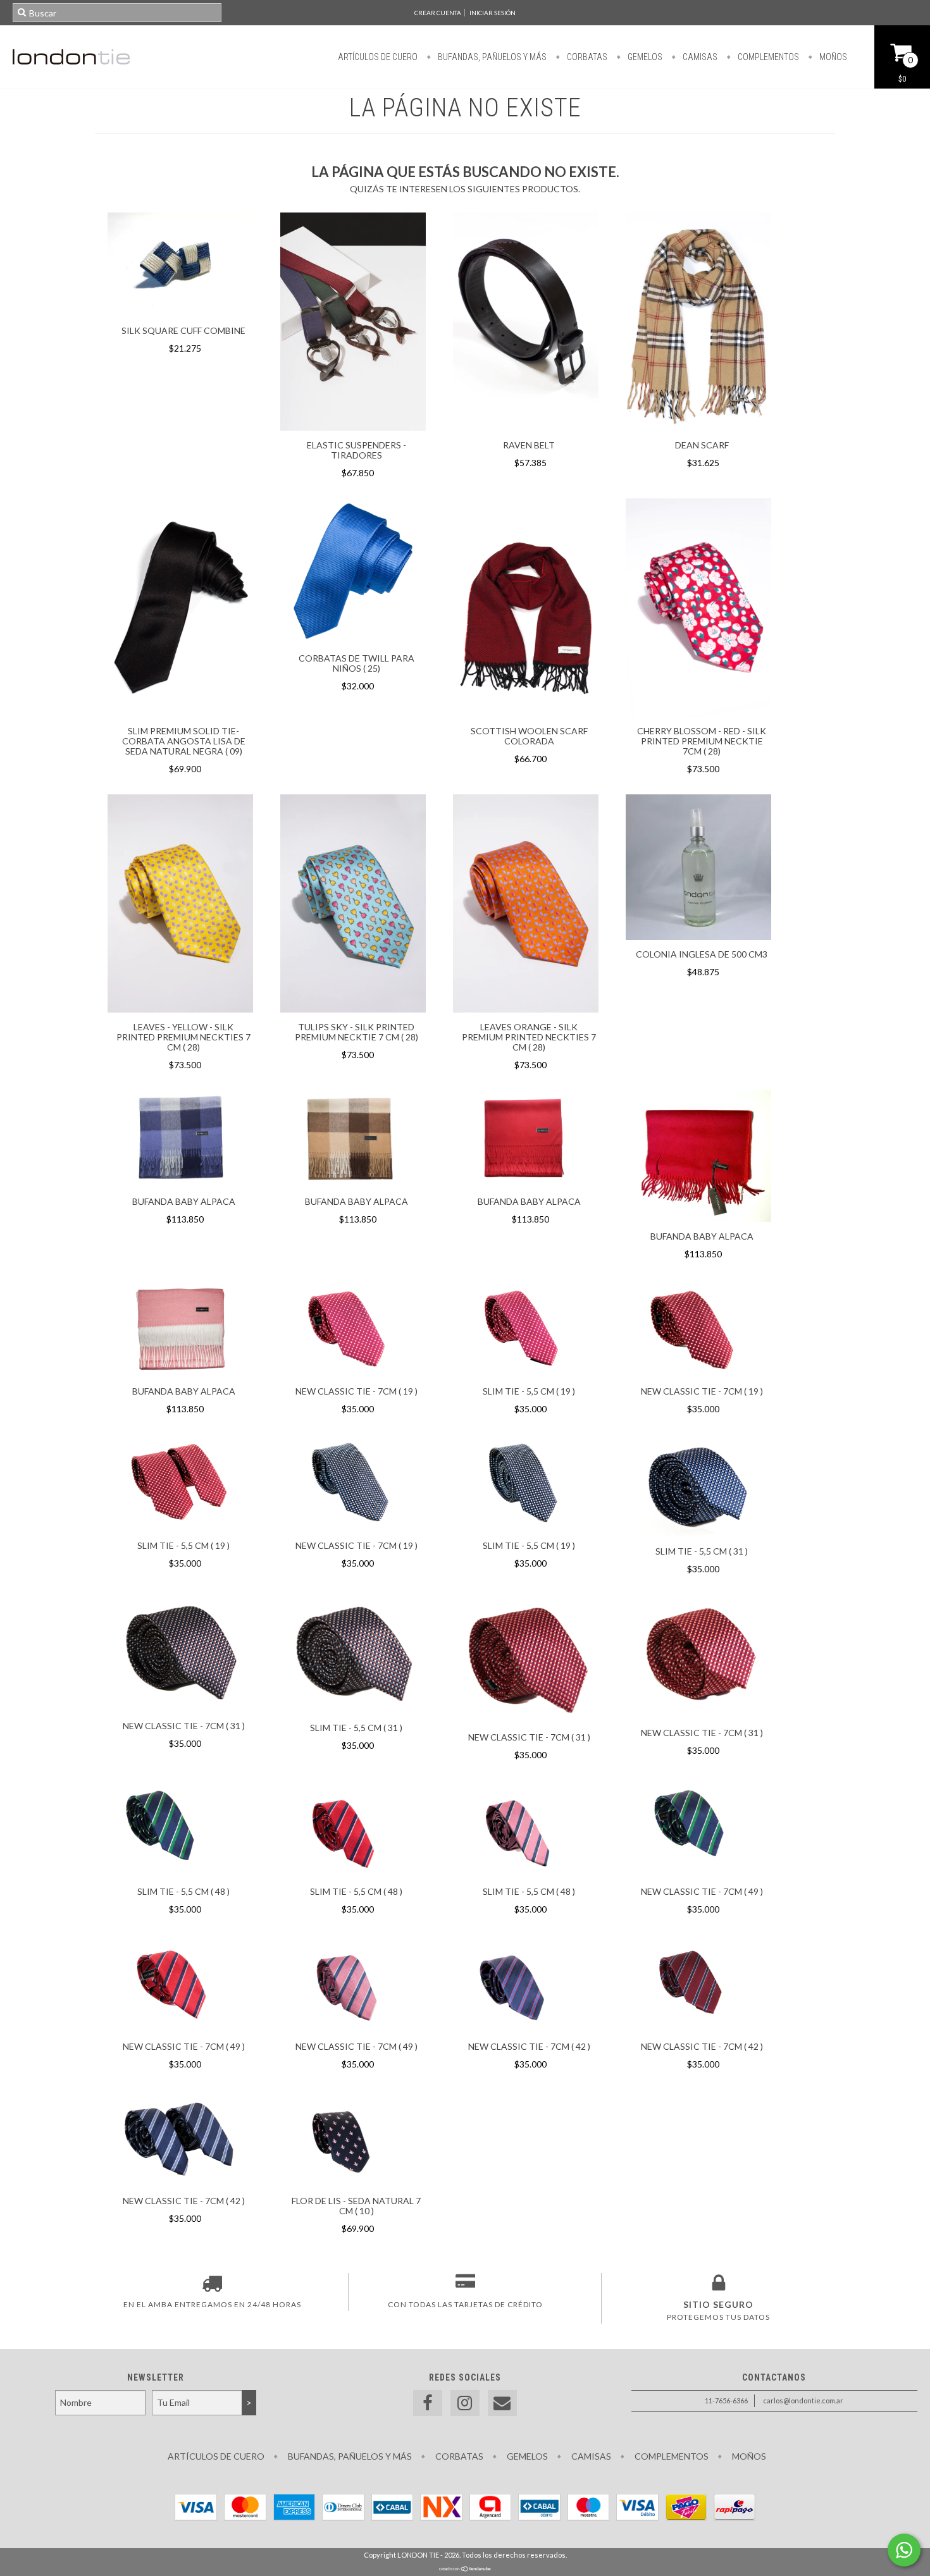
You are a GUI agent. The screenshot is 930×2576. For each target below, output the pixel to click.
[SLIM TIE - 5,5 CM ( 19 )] (526, 1329)
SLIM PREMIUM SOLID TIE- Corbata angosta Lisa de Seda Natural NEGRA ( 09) (184, 741)
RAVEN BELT (529, 445)
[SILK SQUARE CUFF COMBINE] (180, 313)
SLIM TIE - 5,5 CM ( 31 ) (702, 1551)
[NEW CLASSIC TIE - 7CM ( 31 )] (180, 1655)
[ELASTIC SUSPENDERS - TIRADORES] (353, 427)
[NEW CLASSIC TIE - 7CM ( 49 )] (698, 1830)
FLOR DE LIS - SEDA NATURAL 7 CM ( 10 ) (356, 2206)
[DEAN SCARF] (698, 427)
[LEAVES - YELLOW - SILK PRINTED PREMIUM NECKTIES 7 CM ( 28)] (180, 1009)
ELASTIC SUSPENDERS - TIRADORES (356, 450)
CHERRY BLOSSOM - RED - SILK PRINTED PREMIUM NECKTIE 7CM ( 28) (702, 741)
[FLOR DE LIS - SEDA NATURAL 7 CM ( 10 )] (353, 2140)
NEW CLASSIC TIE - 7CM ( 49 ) (702, 1891)
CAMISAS (699, 57)
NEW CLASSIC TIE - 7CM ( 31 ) (184, 1726)
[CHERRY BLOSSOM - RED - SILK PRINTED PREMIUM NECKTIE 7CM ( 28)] (698, 713)
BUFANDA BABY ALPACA (184, 1201)
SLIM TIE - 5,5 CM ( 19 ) (529, 1391)
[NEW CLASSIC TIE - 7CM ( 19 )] (353, 1329)
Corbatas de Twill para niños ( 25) (356, 663)
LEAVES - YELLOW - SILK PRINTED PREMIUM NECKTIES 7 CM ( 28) (183, 1037)
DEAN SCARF (702, 445)
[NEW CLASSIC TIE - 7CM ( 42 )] (526, 1985)
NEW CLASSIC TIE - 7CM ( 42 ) (529, 2046)
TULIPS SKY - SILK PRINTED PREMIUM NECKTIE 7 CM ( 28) (356, 1032)
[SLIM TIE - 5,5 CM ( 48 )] (180, 1830)
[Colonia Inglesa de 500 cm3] (698, 869)
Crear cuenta (438, 13)
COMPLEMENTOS (767, 57)
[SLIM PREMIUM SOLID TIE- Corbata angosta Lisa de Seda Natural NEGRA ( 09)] (180, 713)
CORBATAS (586, 57)
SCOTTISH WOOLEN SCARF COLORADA (529, 736)
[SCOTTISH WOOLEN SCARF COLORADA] (526, 713)
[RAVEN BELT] (526, 427)
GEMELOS (644, 57)
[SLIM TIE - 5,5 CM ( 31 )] (698, 1487)
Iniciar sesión (493, 13)
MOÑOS (832, 57)
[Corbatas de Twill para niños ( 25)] (353, 640)
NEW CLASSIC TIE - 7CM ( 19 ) (356, 1391)
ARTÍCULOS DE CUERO (378, 57)
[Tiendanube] (465, 2569)
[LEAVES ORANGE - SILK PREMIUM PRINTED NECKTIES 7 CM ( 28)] (526, 905)
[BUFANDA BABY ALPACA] (180, 1140)
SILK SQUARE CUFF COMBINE (183, 330)
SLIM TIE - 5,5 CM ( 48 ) (183, 1891)
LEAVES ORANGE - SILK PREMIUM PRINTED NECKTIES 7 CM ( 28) (529, 1037)
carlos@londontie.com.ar (803, 2400)
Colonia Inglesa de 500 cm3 (702, 954)
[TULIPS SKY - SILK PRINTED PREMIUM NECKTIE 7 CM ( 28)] (353, 1009)
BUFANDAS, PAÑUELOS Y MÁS (491, 57)
